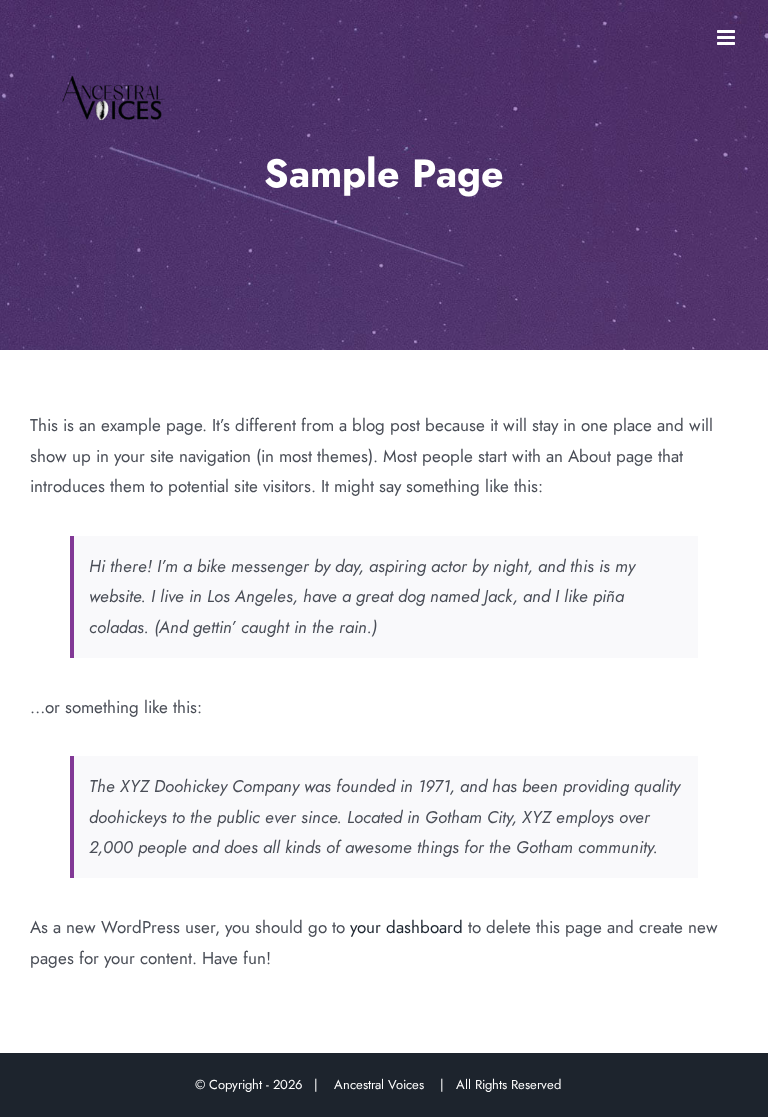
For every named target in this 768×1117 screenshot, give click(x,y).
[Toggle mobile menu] (727, 37)
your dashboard (406, 927)
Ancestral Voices (383, 1084)
